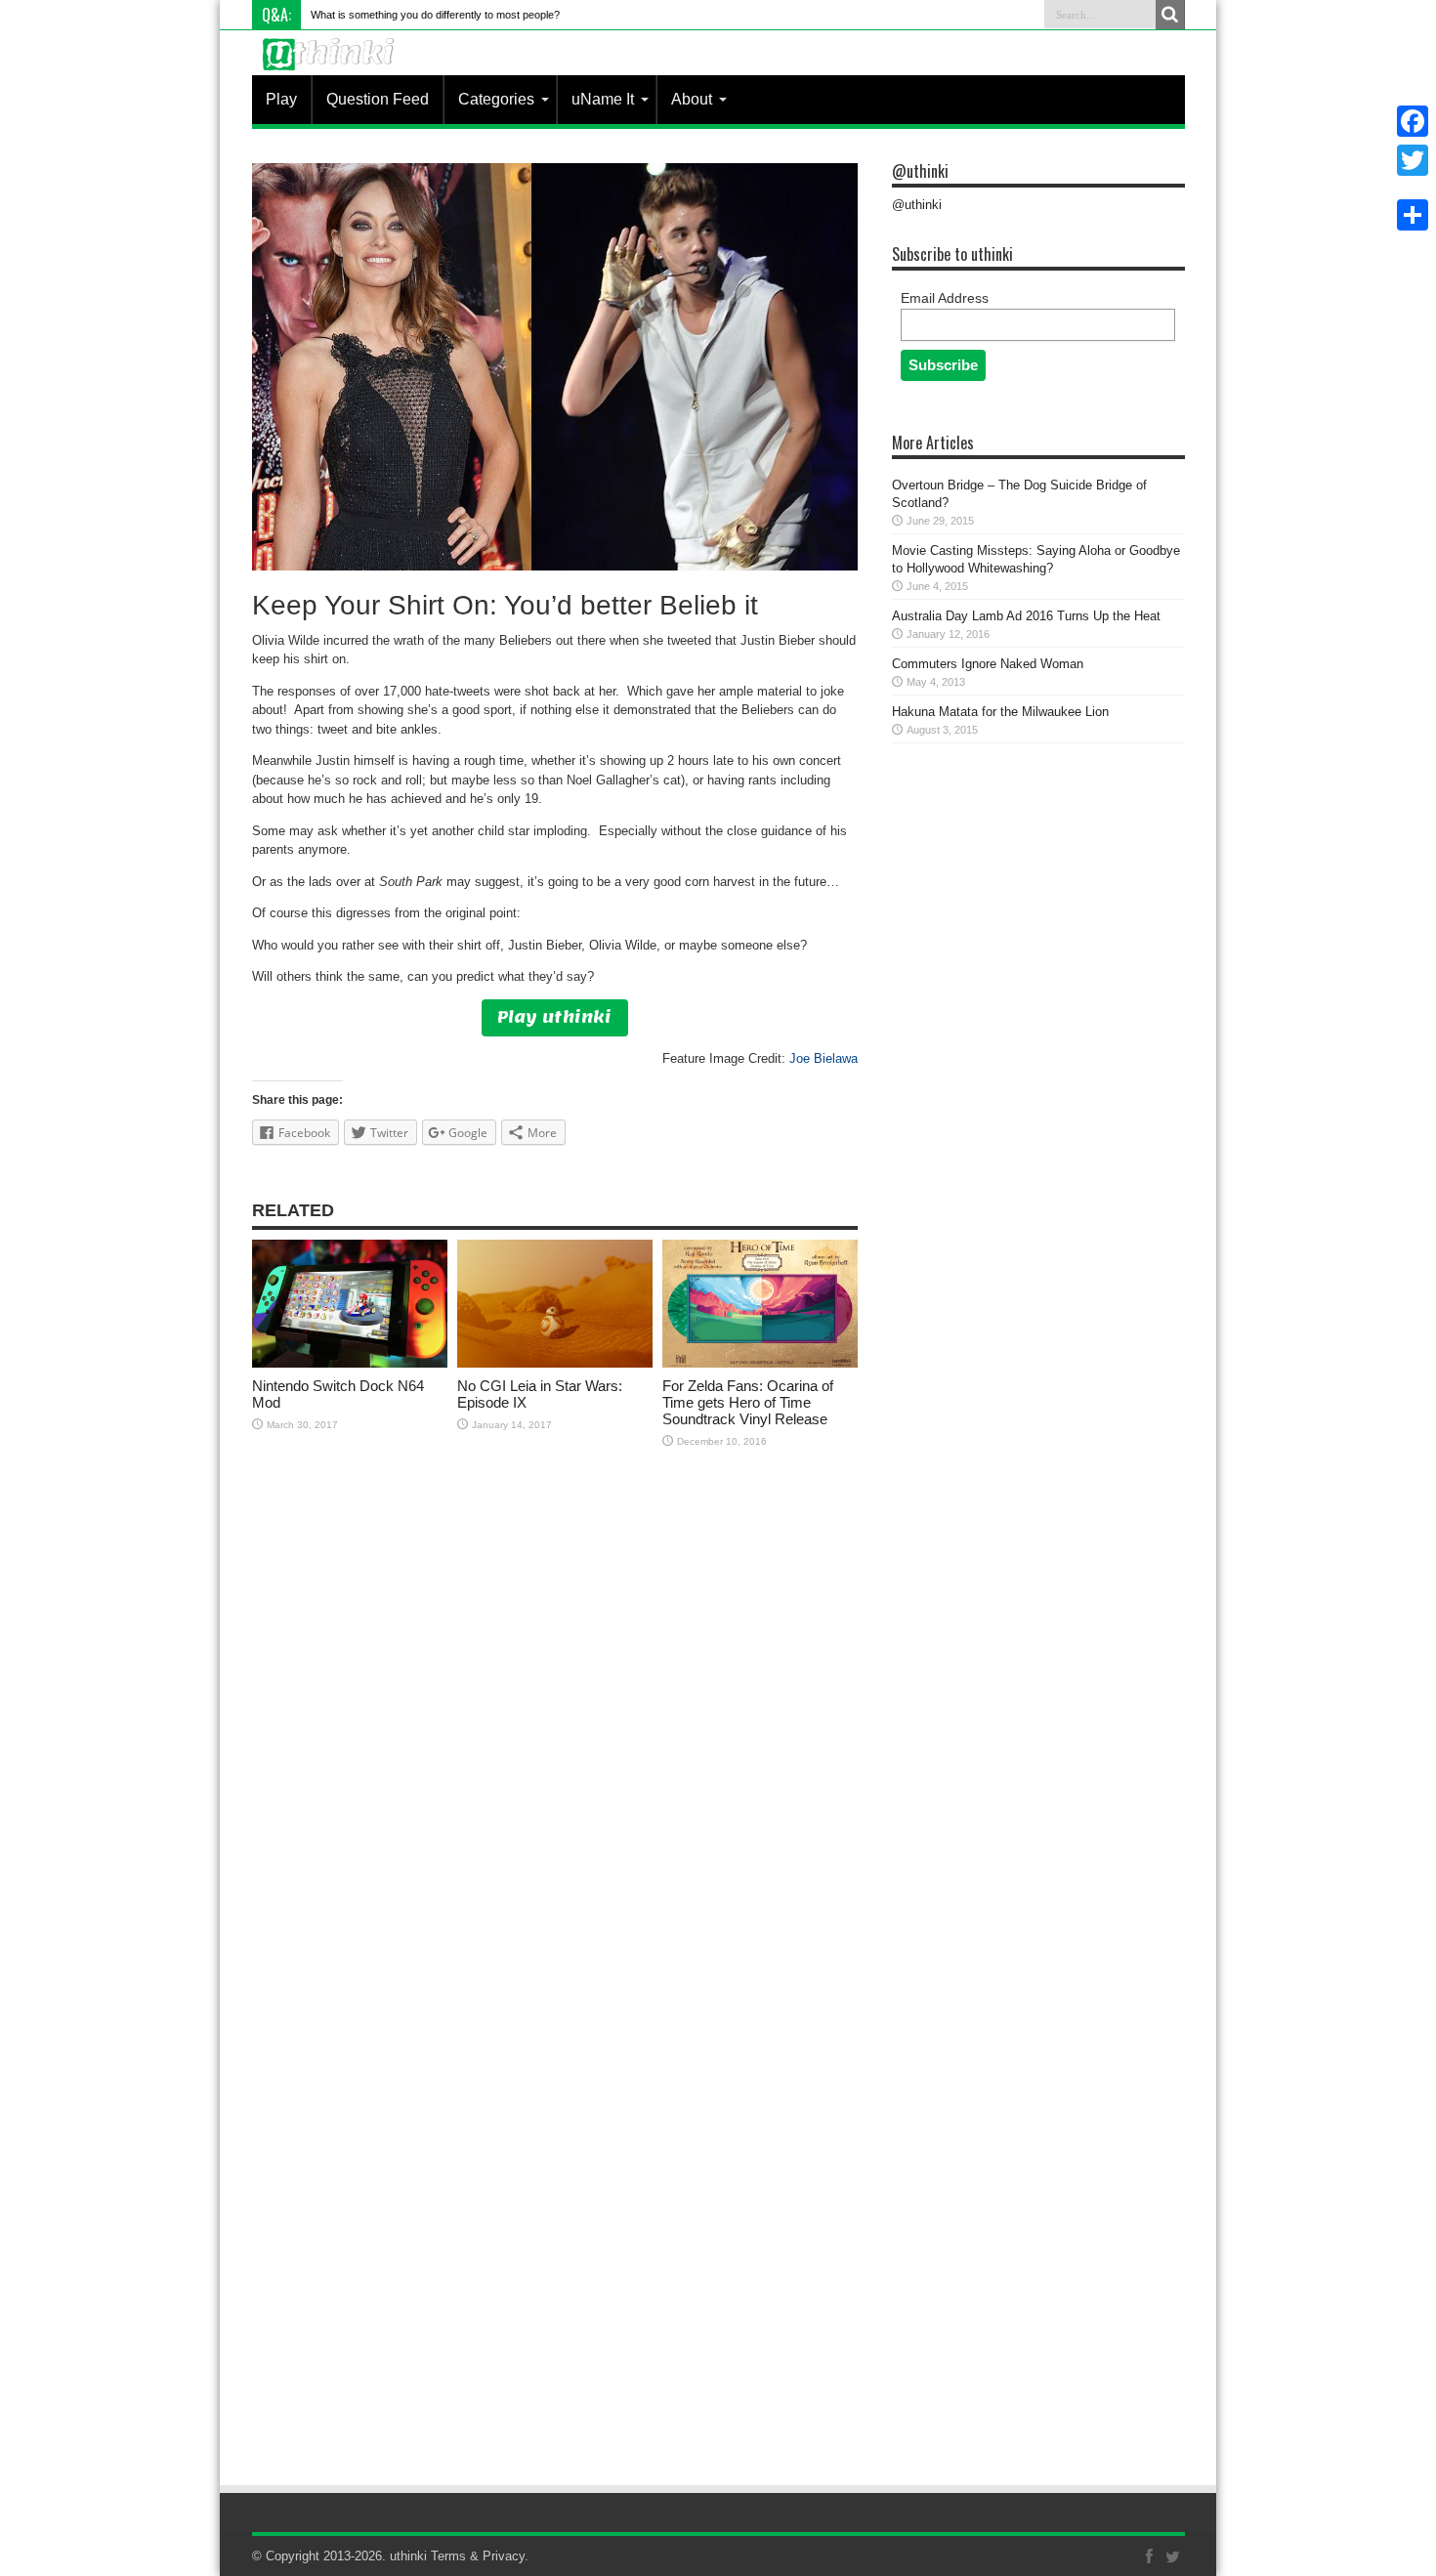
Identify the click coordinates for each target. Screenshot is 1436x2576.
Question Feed (378, 99)
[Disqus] (555, 1718)
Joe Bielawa (824, 1058)
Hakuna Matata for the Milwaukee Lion (1000, 712)
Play (281, 99)
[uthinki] (331, 69)
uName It (603, 99)
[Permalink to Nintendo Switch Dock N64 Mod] (350, 1363)
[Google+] (1413, 184)
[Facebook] (1413, 121)
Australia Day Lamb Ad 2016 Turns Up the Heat (1026, 616)
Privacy (504, 2556)
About (692, 99)
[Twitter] (1413, 160)
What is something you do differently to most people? (435, 15)
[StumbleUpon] (1413, 191)
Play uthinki (554, 1017)
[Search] (1170, 15)
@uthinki (920, 171)
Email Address (945, 298)
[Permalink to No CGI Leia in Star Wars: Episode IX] (555, 1363)
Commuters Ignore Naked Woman (988, 664)
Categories (496, 99)
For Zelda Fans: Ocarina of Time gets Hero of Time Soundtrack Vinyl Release (748, 1402)
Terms (448, 2556)
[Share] (1413, 215)
